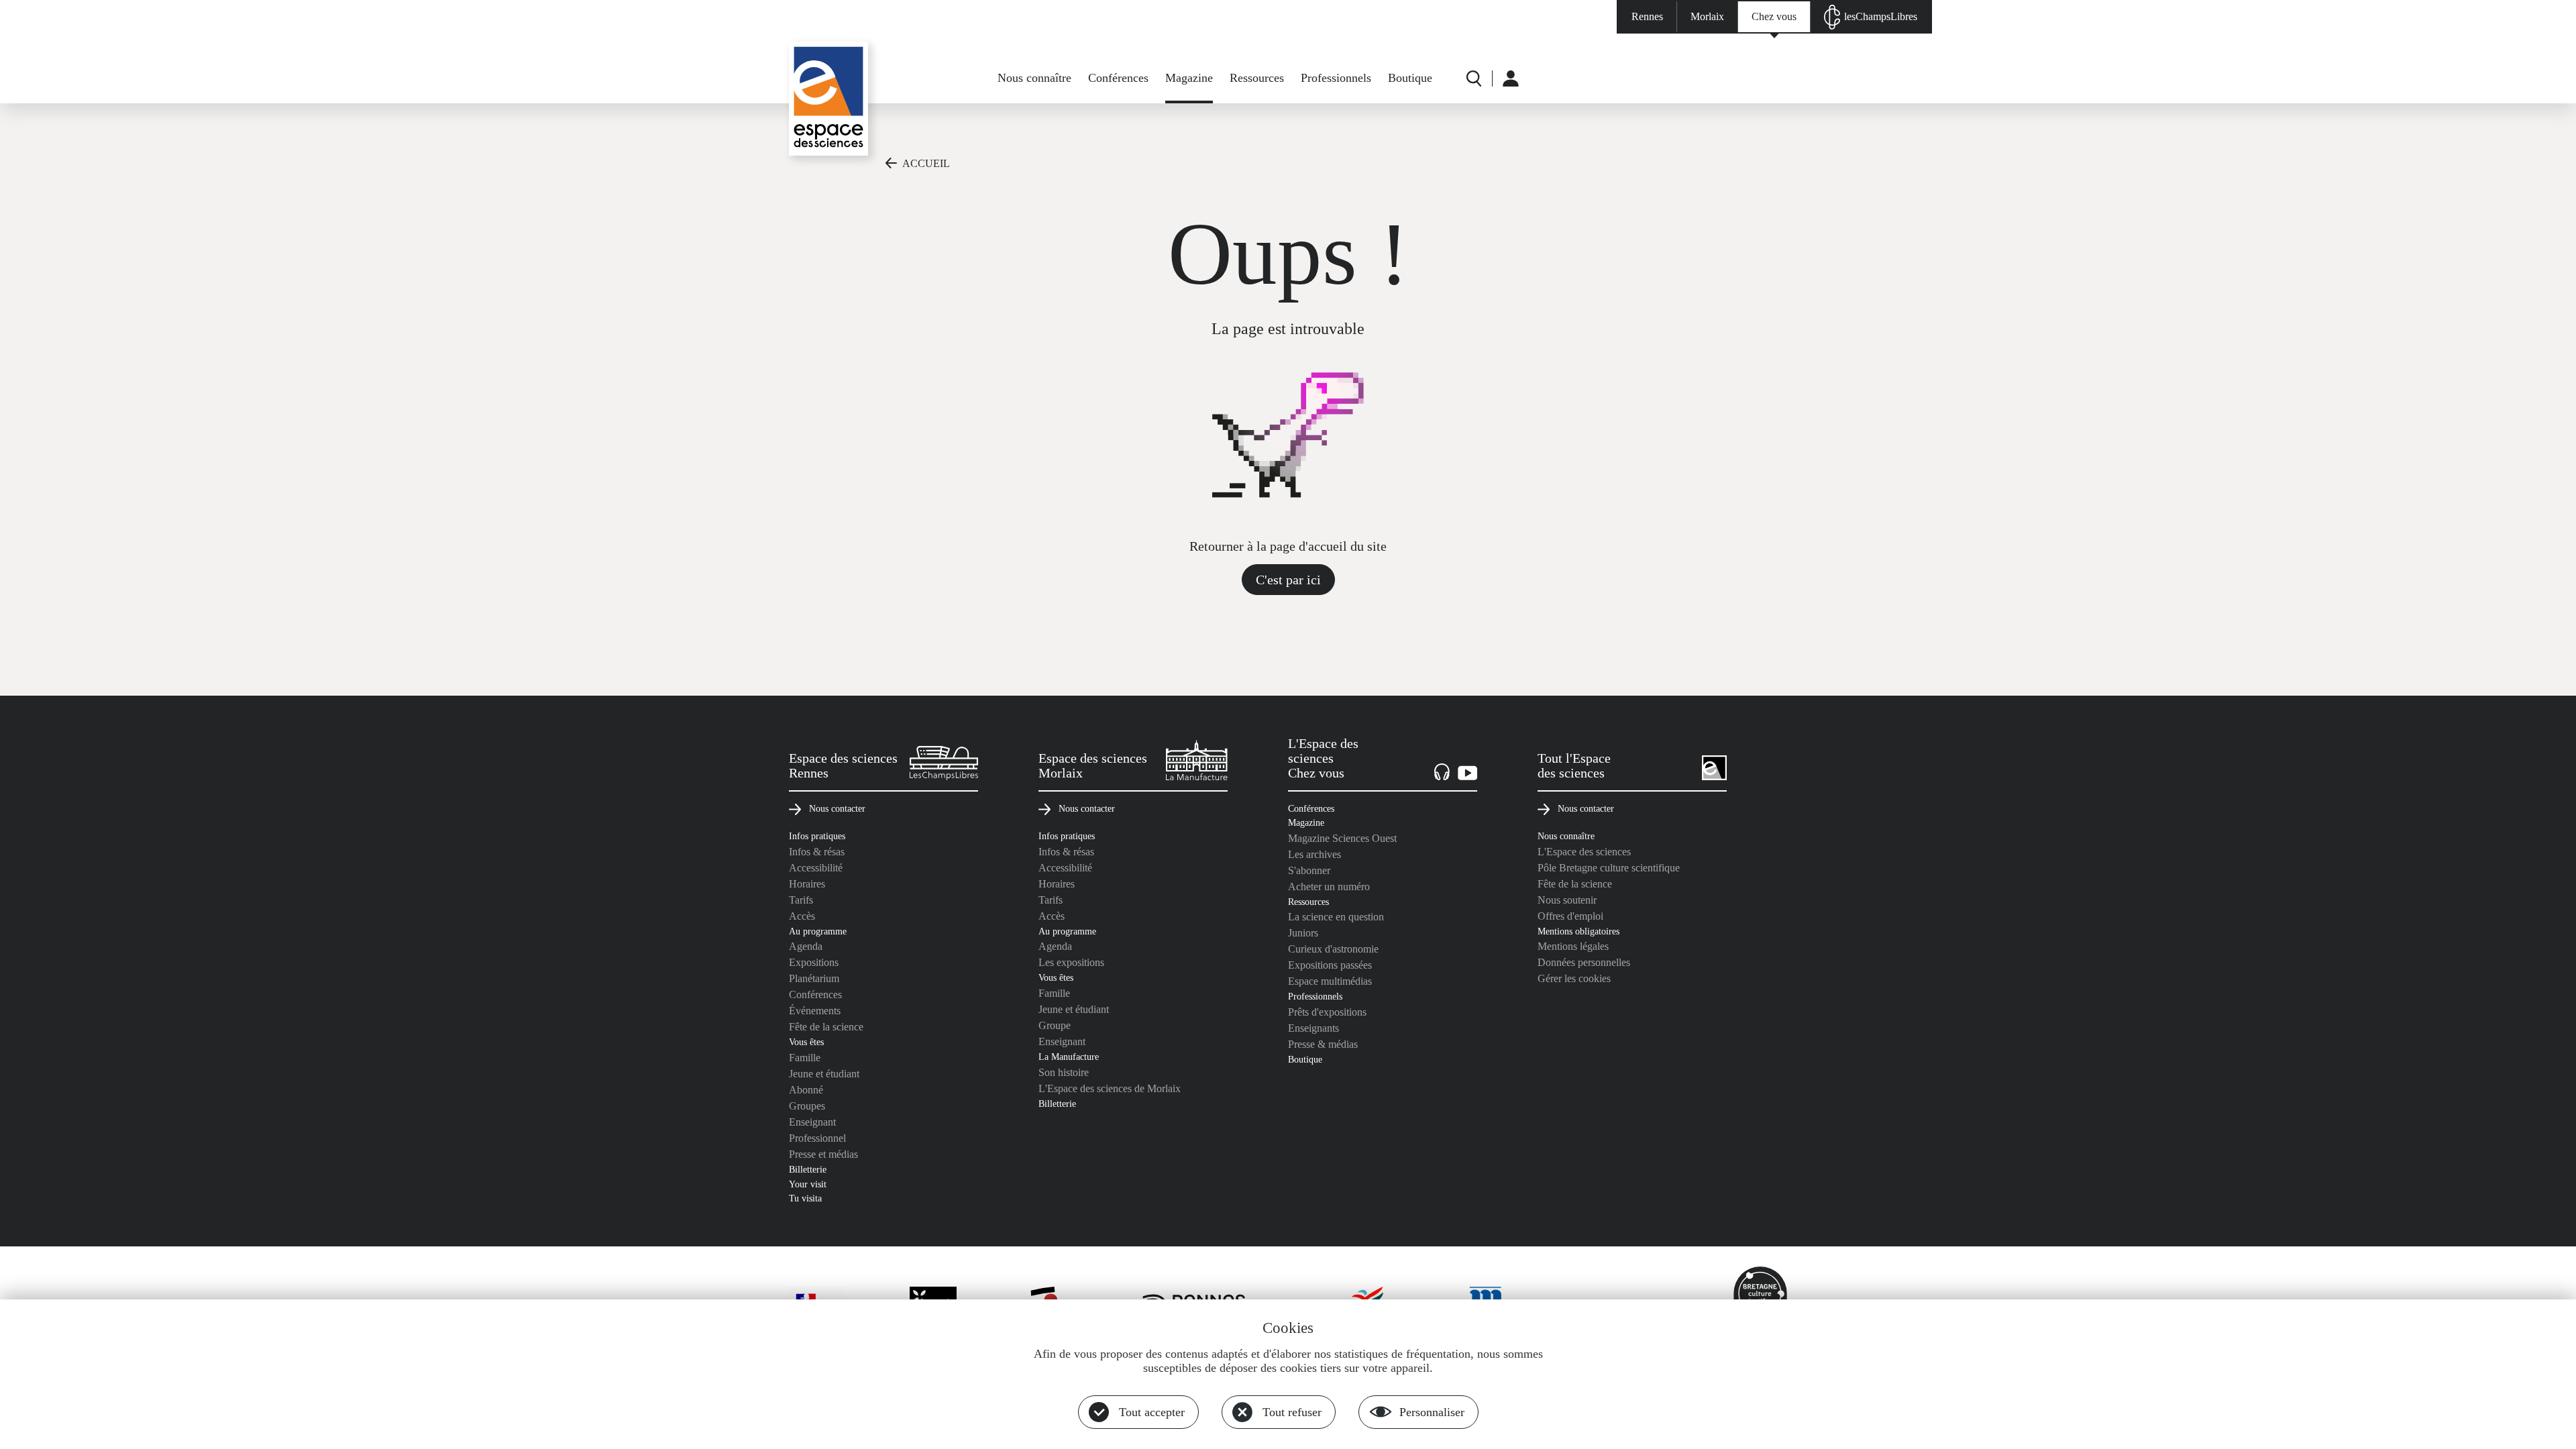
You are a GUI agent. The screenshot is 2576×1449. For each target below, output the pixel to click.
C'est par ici (1288, 580)
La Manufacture (1069, 1057)
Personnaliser (1432, 1412)
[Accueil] (828, 99)
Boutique (1410, 78)
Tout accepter (1152, 1412)
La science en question (1336, 917)
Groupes (807, 1106)
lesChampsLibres (1881, 16)
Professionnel (817, 1138)
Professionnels (1336, 78)
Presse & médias (1323, 1044)
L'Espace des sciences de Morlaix (1110, 1088)
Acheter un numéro (1329, 887)
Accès (802, 916)
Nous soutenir (1567, 900)
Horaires (807, 884)
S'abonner (1309, 870)
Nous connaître (1034, 78)
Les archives (1314, 854)
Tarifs (801, 900)
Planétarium (814, 978)
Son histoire (1064, 1072)
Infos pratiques (817, 836)
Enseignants (1313, 1028)
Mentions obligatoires (1578, 931)
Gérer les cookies (1574, 978)
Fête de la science (826, 1027)
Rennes (1647, 16)
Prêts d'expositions (1327, 1012)
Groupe (1055, 1025)
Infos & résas (817, 852)
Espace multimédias (1330, 981)
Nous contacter (837, 808)
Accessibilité (816, 868)
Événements (815, 1011)
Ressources (1257, 78)
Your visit (808, 1184)
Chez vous (1774, 16)
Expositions (814, 962)
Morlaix (1707, 16)
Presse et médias (823, 1154)
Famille (805, 1058)
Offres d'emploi (1570, 916)
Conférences (1118, 78)
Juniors (1303, 933)
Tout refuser (1292, 1412)
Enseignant (812, 1122)
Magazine (1189, 78)
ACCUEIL (926, 163)
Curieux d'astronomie (1333, 949)
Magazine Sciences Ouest (1342, 838)
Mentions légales (1573, 946)
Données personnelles (1584, 962)
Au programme (818, 931)
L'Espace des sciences (1584, 852)
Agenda (806, 946)
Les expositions (1071, 962)
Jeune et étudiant (824, 1074)
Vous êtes (806, 1042)
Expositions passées (1330, 965)
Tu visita (805, 1198)
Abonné (806, 1090)
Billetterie (808, 1169)
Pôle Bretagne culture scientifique (1609, 868)
